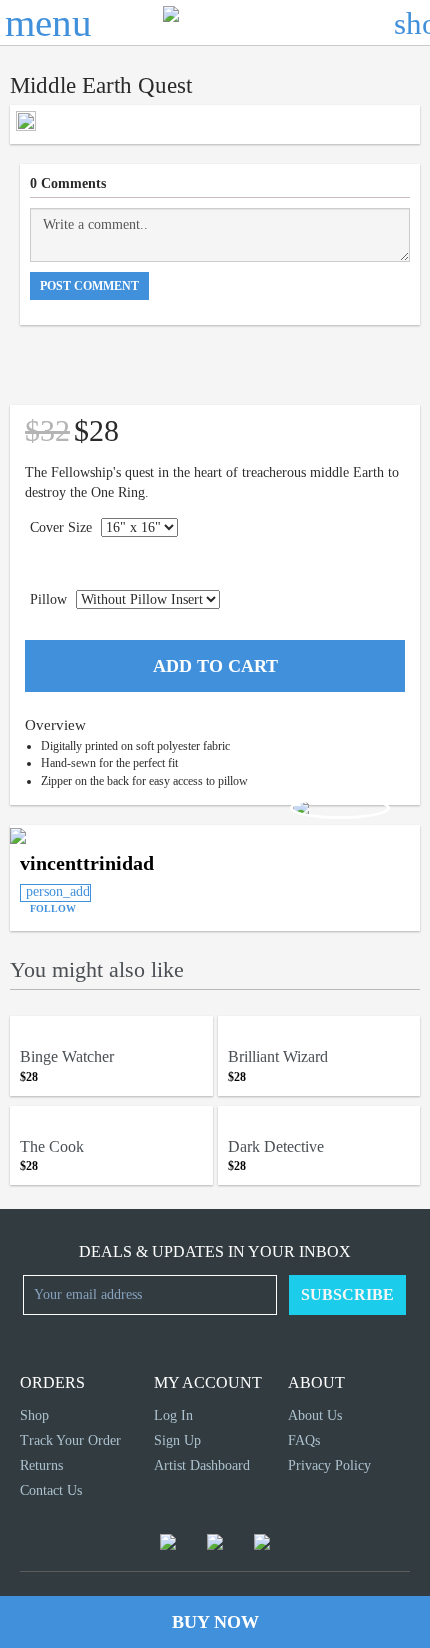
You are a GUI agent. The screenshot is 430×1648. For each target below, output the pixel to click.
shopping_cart (412, 22)
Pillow (48, 599)
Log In (173, 1415)
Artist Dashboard (202, 1465)
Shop (34, 1415)
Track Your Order (70, 1440)
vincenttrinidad (87, 863)
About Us (315, 1415)
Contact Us (51, 1490)
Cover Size (61, 527)
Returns (41, 1465)
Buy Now (215, 1622)
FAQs (304, 1440)
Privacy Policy (329, 1465)
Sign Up (177, 1440)
